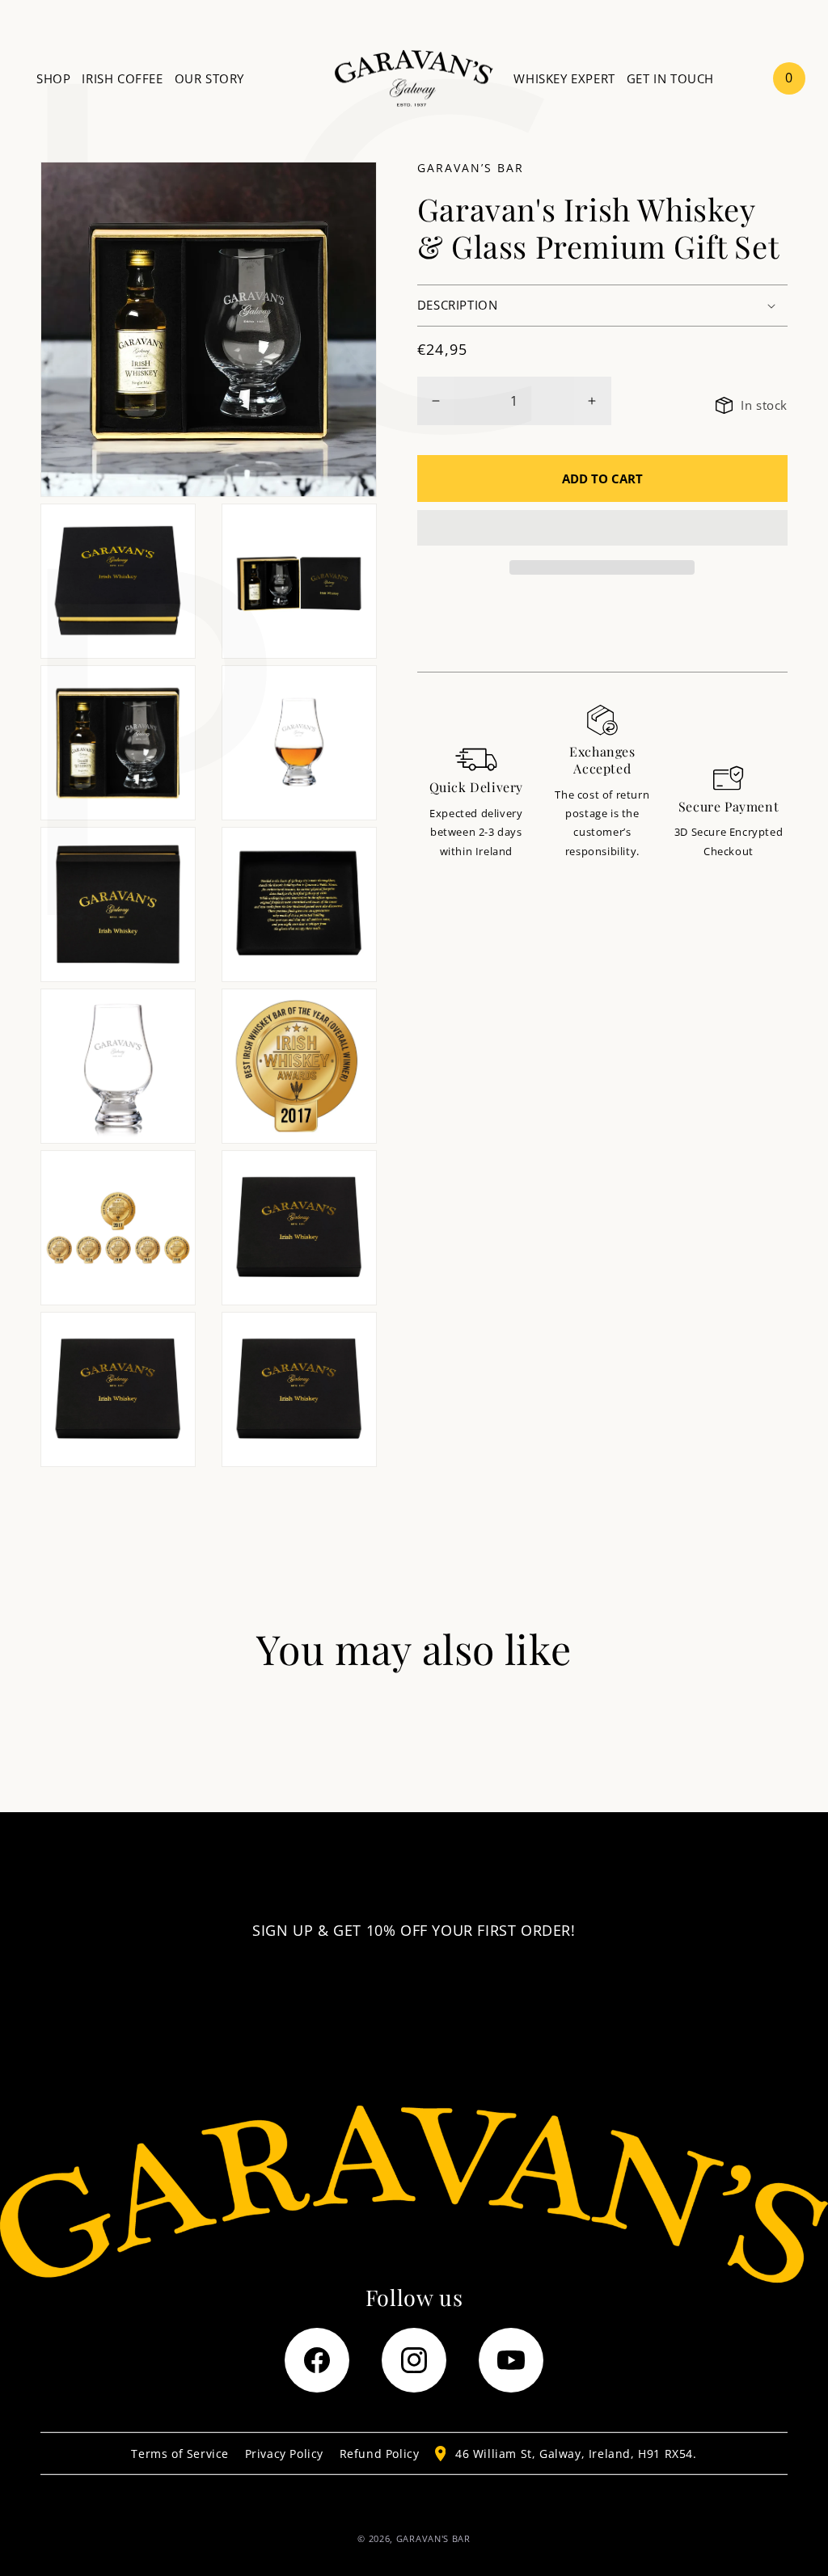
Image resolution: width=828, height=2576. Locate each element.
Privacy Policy (284, 2454)
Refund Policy (380, 2454)
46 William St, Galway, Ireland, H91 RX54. (576, 2454)
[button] (602, 529)
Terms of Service (180, 2454)
